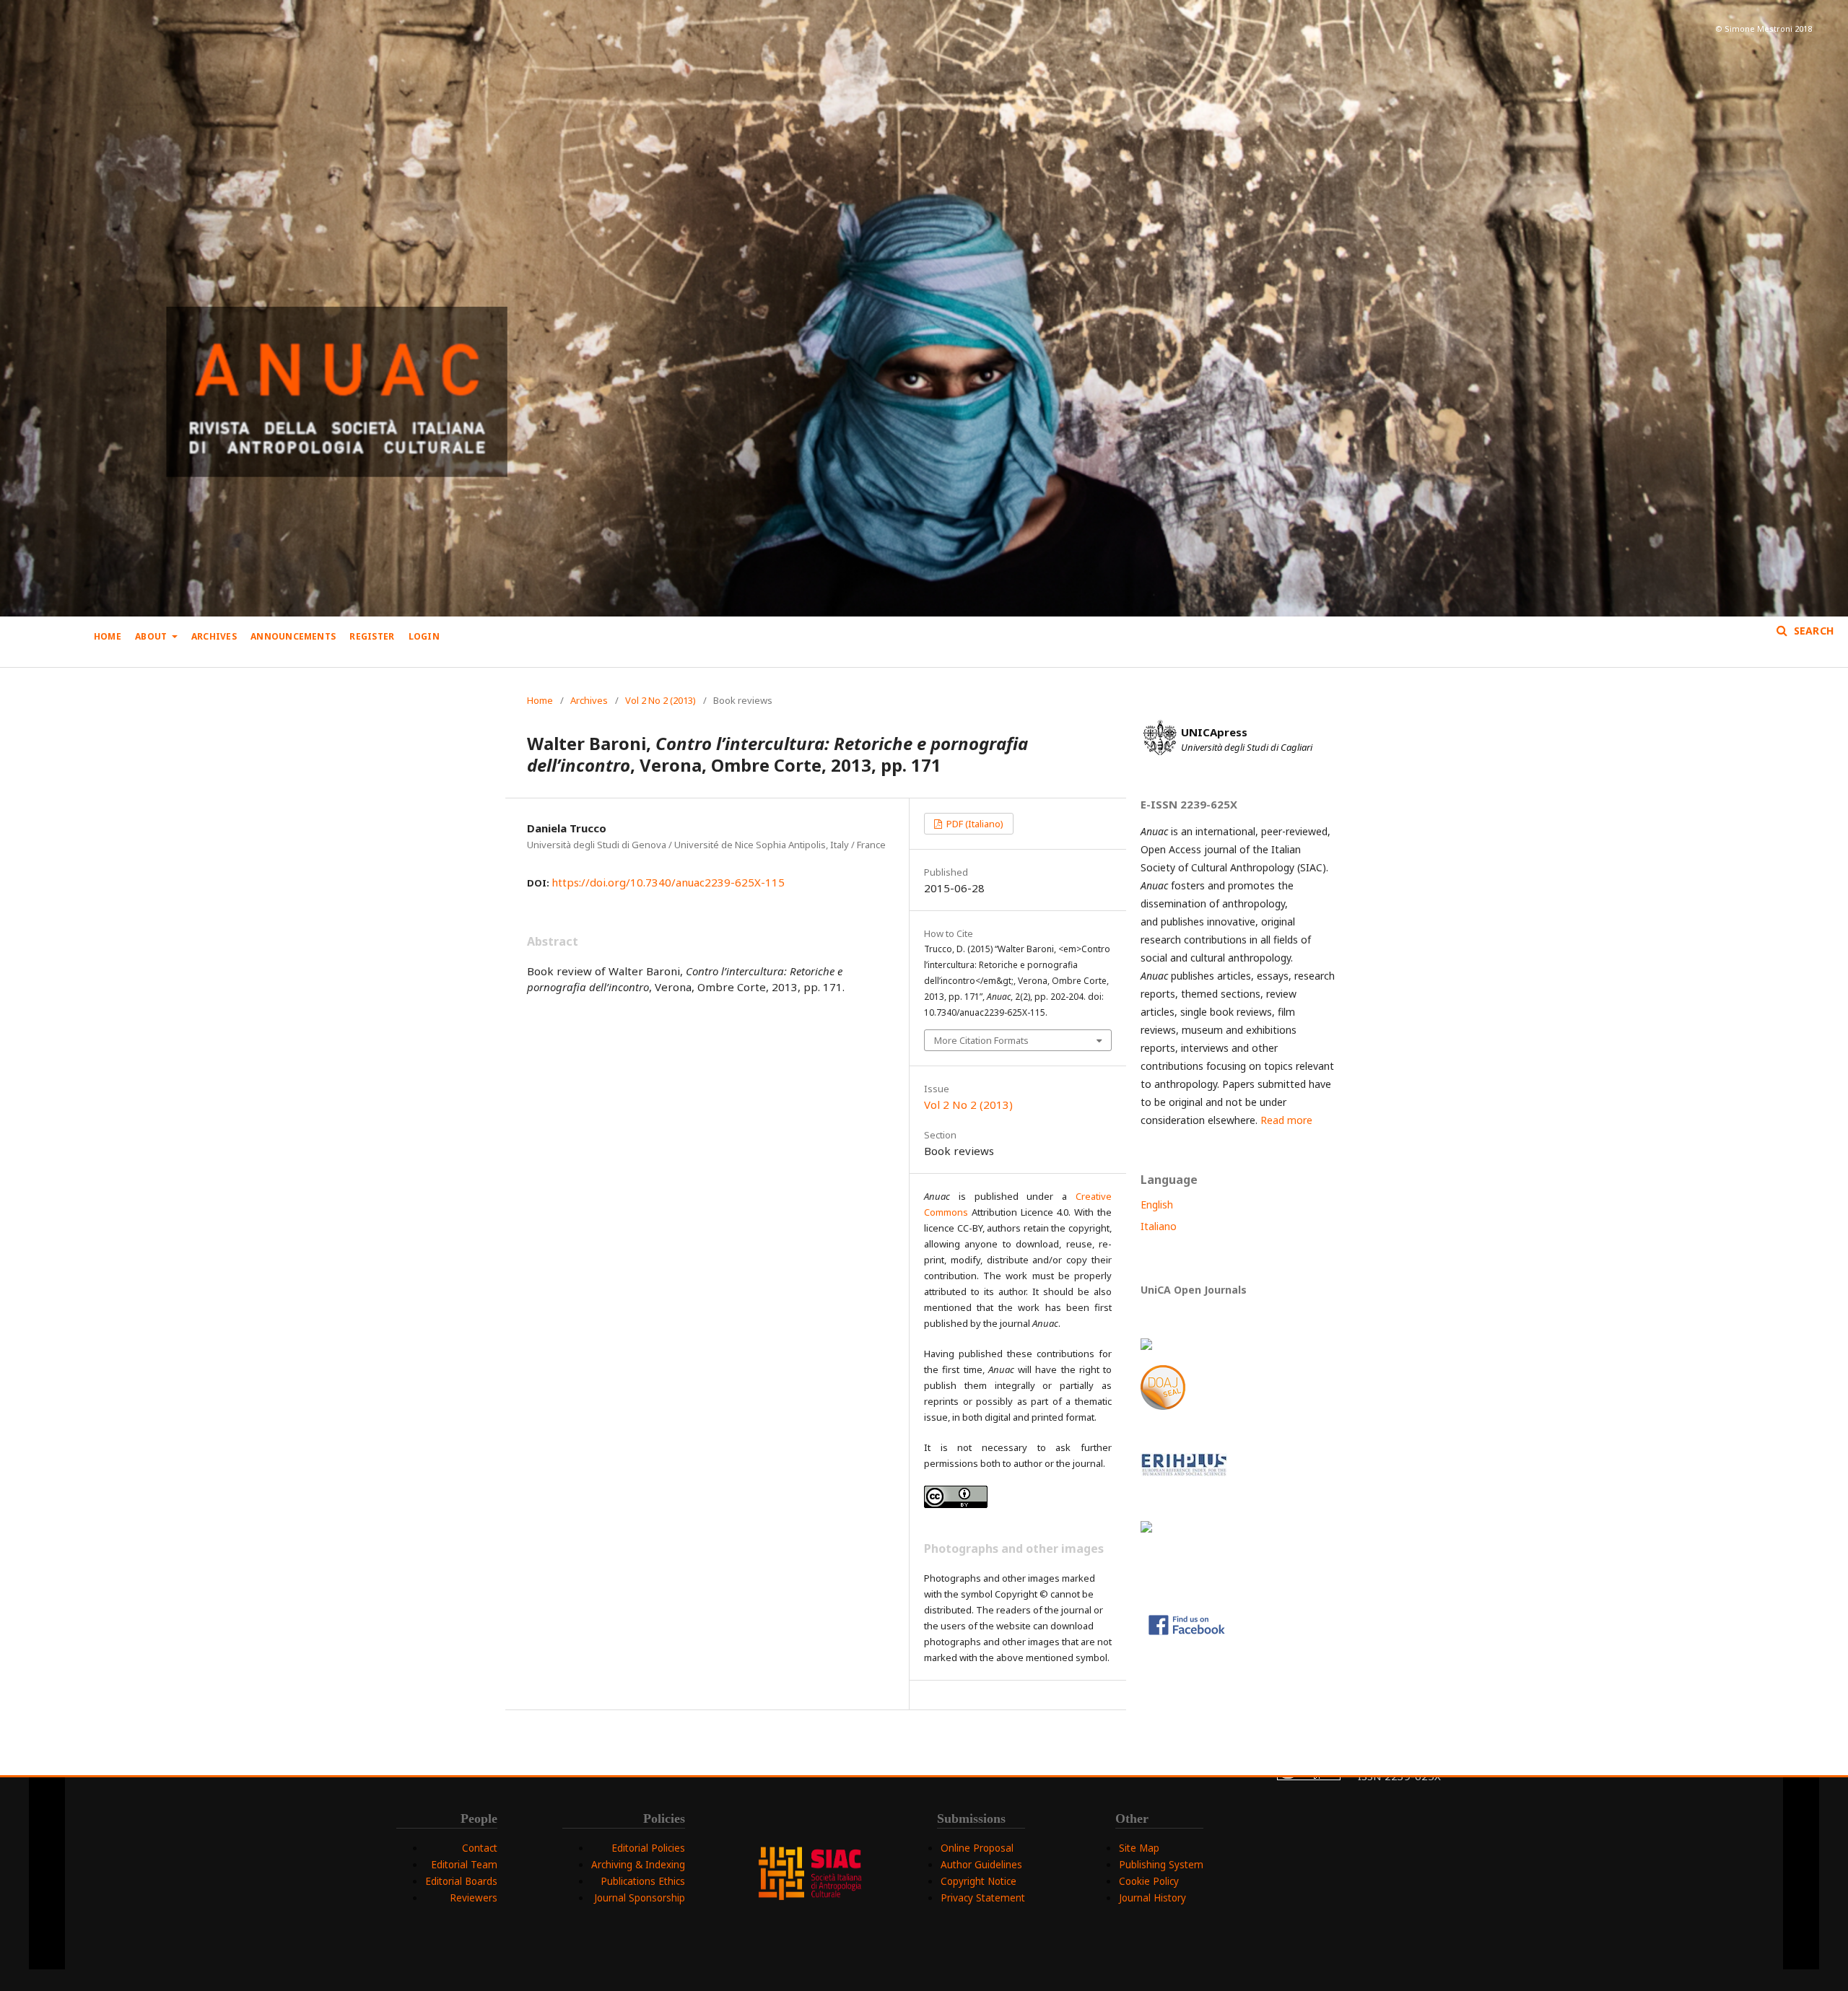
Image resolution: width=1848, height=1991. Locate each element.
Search (1812, 631)
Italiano (1159, 1226)
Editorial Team (464, 1865)
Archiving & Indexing (638, 1865)
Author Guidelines (981, 1865)
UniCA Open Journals (1194, 1290)
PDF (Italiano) (974, 824)
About (152, 636)
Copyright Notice (979, 1881)
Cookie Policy (1149, 1881)
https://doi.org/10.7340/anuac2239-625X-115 (668, 882)
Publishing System (1161, 1865)
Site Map (1139, 1848)
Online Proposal (977, 1848)
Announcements (293, 636)
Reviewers (474, 1898)
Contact (480, 1848)
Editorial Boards (461, 1881)
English (1157, 1204)
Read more (1286, 1120)
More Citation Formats (981, 1040)
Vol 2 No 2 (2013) (661, 700)
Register (372, 636)
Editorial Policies (648, 1848)
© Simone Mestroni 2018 (1764, 29)
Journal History (1152, 1898)
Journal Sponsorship (640, 1898)
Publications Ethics (643, 1881)
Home (108, 636)
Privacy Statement (983, 1898)
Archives (214, 636)
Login (424, 636)
